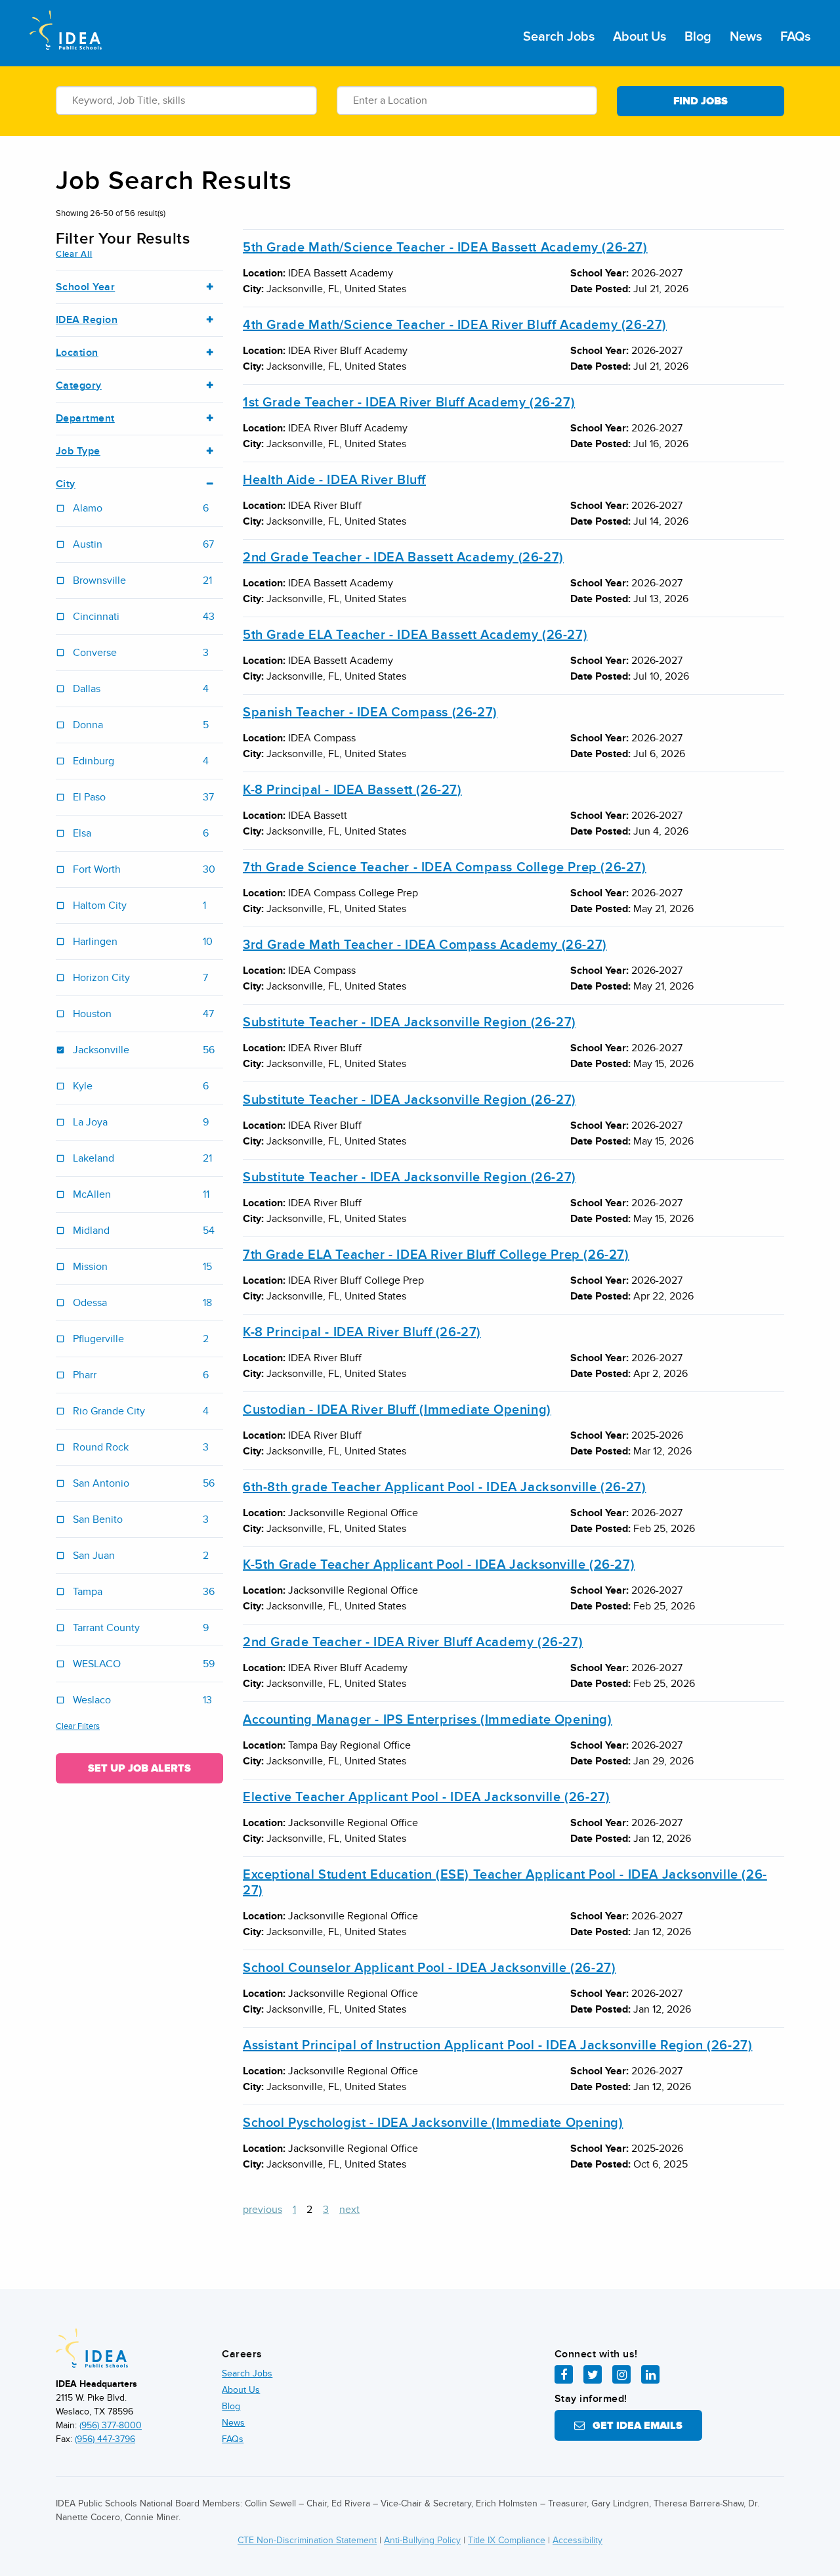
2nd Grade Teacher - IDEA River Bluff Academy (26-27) (413, 1642)
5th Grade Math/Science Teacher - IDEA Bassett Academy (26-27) (445, 248)
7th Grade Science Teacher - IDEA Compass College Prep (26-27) (445, 867)
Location (77, 353)
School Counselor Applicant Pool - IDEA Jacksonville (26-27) (429, 1968)
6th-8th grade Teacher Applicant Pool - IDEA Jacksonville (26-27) (444, 1487)
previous (262, 2210)
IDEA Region (87, 320)
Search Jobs (559, 37)
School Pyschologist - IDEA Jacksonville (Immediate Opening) (433, 2123)
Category (79, 386)
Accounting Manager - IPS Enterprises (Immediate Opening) (428, 1720)
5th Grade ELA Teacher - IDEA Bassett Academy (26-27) (415, 635)
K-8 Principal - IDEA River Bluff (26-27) (362, 1332)
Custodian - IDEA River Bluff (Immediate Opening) (397, 1410)
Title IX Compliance (507, 2540)
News (746, 37)
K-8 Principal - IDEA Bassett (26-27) (352, 790)
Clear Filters (78, 1726)
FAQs (795, 37)
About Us (640, 37)
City (66, 484)
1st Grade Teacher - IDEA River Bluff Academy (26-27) (409, 403)
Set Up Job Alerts (139, 1768)
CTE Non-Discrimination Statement (307, 2540)
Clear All (74, 254)
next (349, 2210)
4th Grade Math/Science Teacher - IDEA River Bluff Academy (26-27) (455, 325)
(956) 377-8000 (111, 2425)
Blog (698, 37)
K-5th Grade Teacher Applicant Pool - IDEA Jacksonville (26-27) (439, 1565)
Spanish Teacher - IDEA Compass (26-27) (370, 712)
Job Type (78, 451)
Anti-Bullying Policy (422, 2540)
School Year (85, 287)
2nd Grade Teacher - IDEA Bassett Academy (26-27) (403, 557)
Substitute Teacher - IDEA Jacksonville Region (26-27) (409, 1022)
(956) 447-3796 (105, 2439)
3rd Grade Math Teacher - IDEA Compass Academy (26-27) (425, 945)
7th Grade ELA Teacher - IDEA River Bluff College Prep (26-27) (436, 1255)
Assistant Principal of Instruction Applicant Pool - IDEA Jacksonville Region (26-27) (497, 2045)
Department (85, 419)
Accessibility (577, 2540)
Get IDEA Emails (634, 2426)
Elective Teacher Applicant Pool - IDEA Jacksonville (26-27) (426, 1797)
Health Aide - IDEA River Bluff (334, 480)
